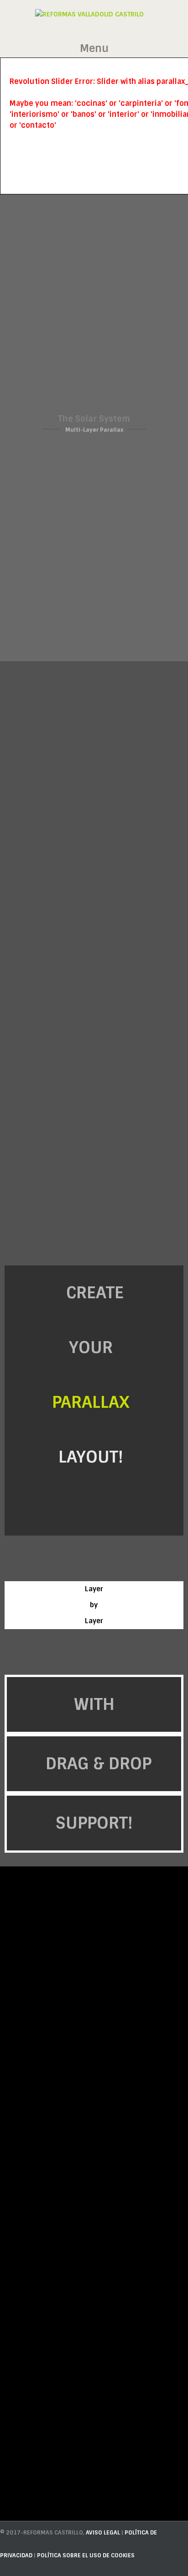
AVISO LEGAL (104, 2533)
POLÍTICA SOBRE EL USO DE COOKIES (86, 2555)
